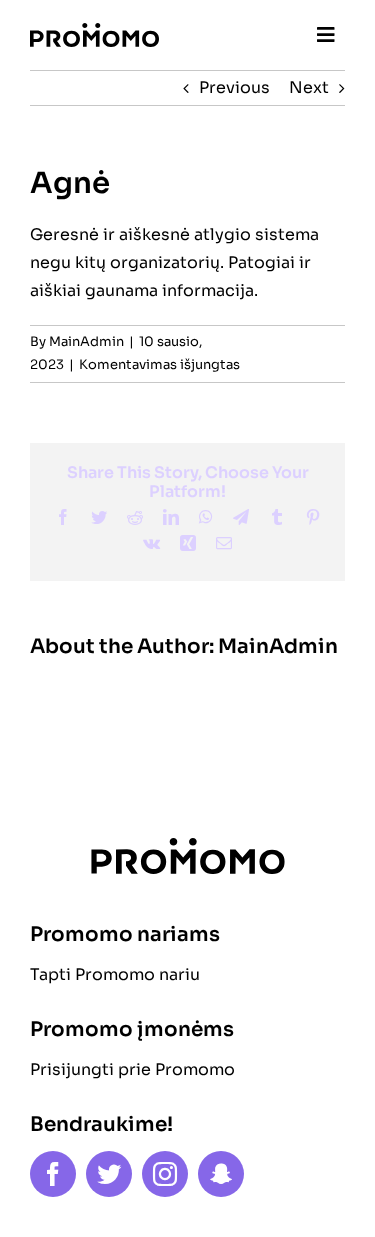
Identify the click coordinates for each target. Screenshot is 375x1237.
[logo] (94, 30)
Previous (234, 87)
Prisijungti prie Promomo (132, 1069)
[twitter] (109, 1174)
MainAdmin (86, 341)
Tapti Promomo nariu (115, 974)
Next (309, 87)
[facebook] (53, 1174)
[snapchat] (221, 1174)
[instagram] (165, 1174)
